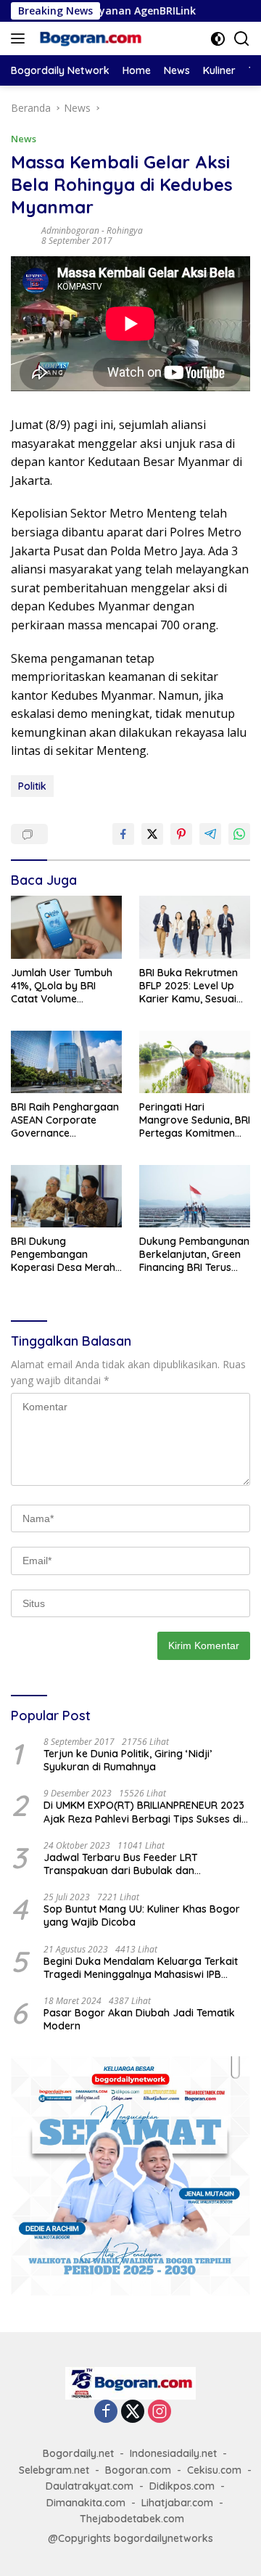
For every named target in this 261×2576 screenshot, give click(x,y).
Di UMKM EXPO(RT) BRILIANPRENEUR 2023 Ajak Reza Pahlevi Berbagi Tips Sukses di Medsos (144, 1812)
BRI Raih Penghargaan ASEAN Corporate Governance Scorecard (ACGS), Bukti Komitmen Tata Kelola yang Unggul (65, 1120)
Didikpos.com (182, 2486)
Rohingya (125, 230)
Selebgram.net (54, 2470)
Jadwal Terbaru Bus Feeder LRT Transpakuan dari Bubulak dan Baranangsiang (121, 1864)
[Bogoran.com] (89, 38)
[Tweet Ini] (152, 834)
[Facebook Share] (123, 834)
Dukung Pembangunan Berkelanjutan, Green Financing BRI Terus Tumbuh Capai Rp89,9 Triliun (194, 1255)
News (24, 139)
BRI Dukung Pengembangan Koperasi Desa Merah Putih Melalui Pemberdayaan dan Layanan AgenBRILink (63, 1255)
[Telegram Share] (210, 834)
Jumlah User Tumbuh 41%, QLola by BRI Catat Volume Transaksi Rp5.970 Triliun (62, 986)
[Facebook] (106, 2412)
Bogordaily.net (78, 2453)
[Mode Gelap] (218, 39)
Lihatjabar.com (177, 2503)
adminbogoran (70, 230)
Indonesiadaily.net (173, 2453)
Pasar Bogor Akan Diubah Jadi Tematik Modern (139, 2019)
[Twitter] (133, 2412)
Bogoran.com (138, 2470)
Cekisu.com (214, 2470)
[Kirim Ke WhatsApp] (239, 834)
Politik (32, 786)
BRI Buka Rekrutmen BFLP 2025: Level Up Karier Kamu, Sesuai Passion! (188, 986)
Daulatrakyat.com (90, 2486)
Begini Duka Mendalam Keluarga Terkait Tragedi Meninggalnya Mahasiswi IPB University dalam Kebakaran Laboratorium (141, 1968)
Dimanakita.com (86, 2503)
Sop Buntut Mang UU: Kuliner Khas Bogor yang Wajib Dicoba (142, 1915)
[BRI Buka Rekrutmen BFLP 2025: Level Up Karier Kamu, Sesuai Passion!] (195, 927)
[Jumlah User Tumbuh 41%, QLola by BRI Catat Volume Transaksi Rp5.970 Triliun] (66, 927)
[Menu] (21, 38)
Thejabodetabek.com (132, 2519)
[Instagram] (159, 2412)
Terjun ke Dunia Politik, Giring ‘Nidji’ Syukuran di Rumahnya (128, 1760)
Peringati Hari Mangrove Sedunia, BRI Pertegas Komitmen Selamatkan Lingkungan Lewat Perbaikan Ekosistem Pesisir (195, 1120)
